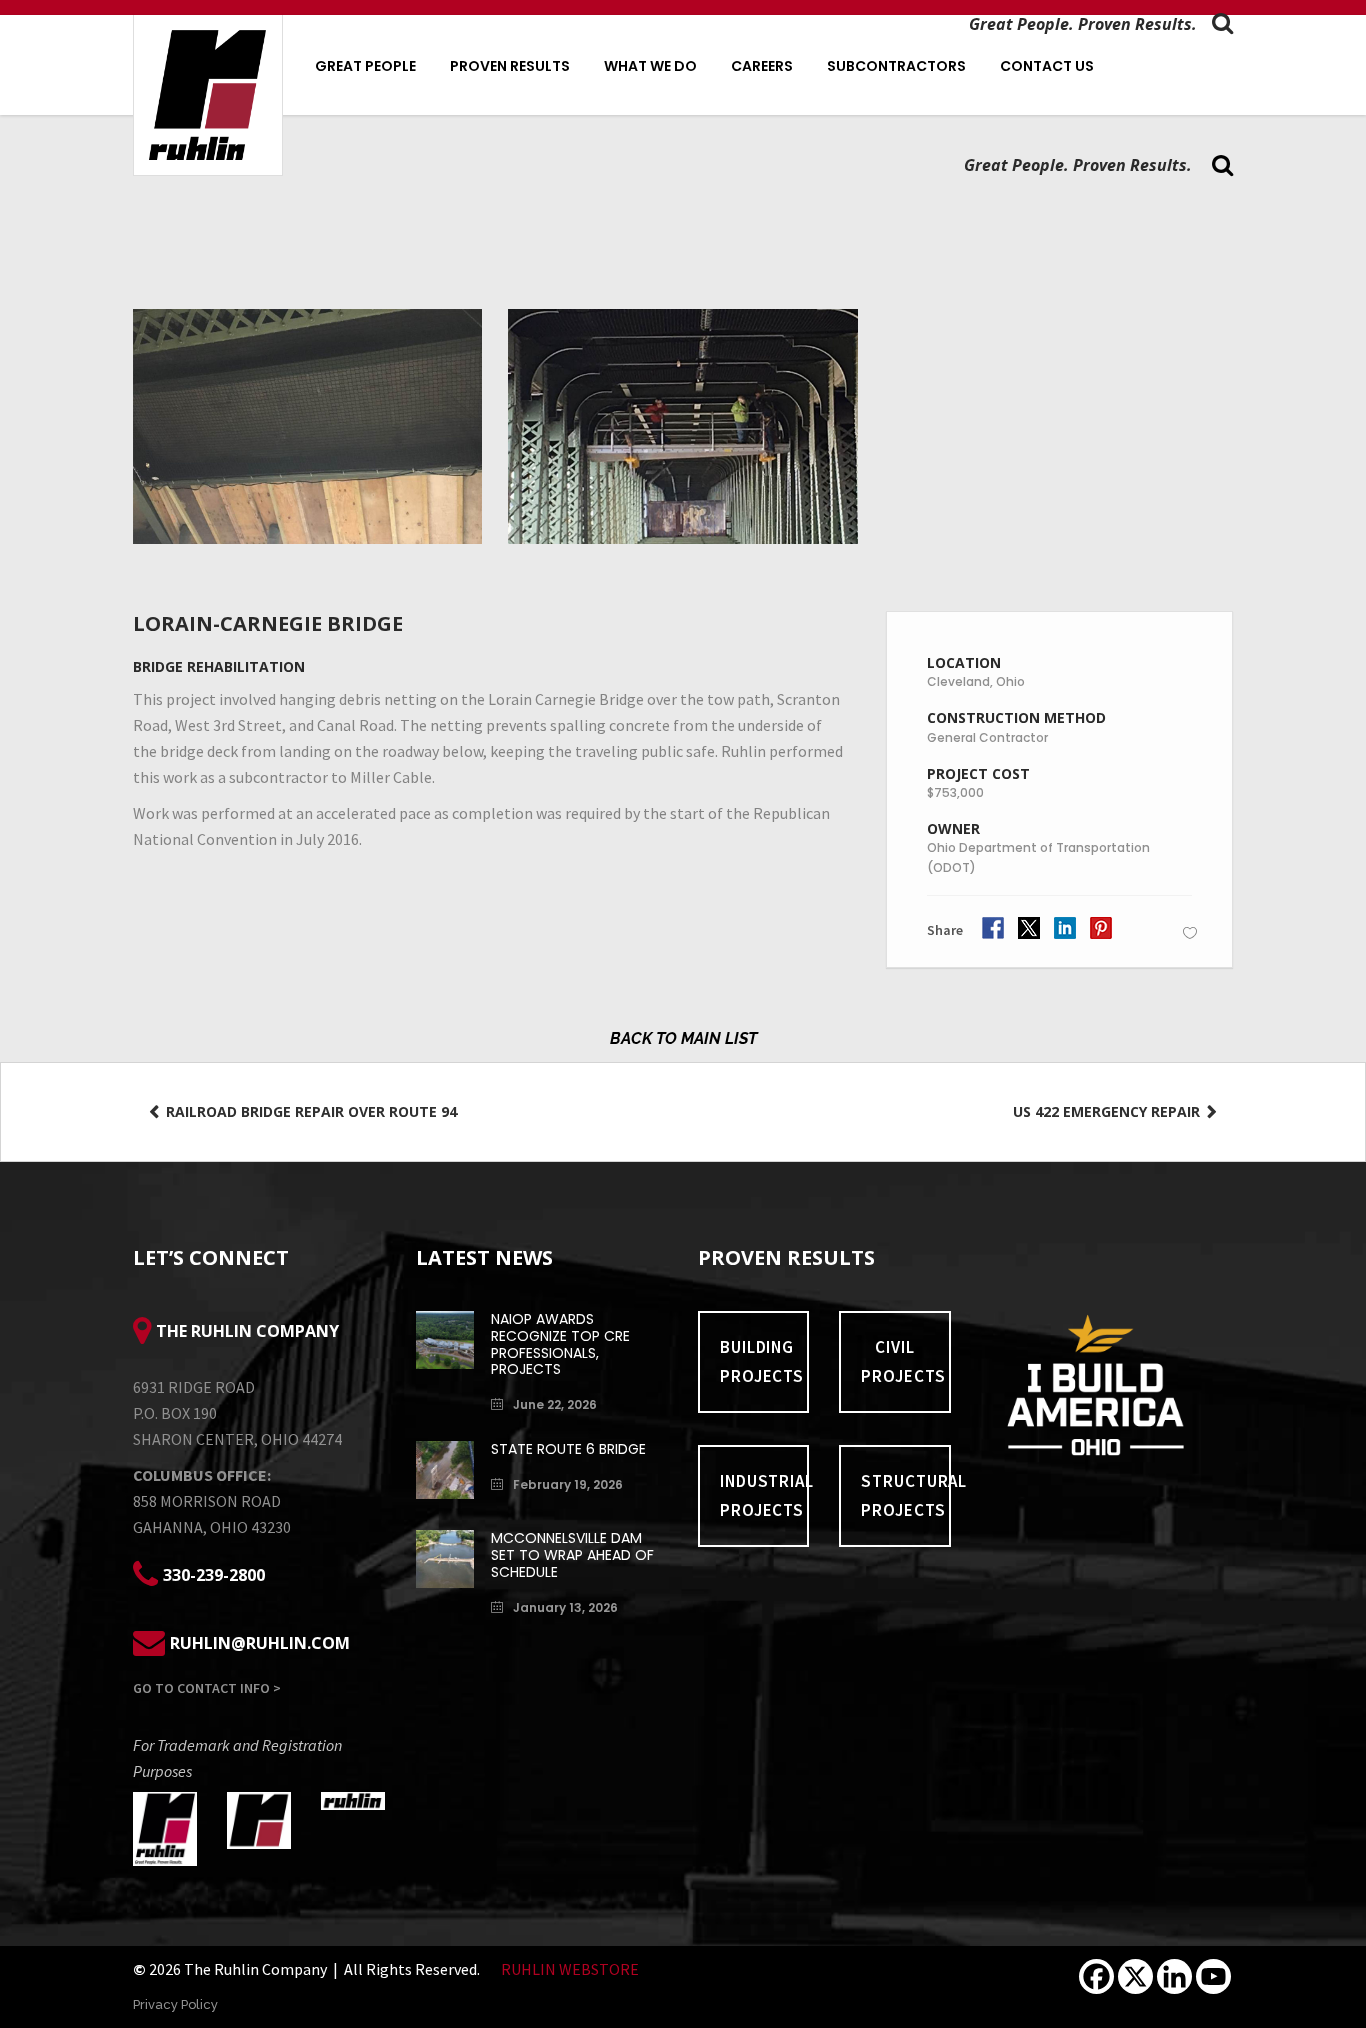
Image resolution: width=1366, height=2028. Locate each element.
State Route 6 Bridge (568, 1449)
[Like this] (1190, 932)
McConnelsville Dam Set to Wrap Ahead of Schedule (572, 1555)
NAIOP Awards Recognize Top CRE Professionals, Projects (560, 1344)
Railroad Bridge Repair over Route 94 (309, 1111)
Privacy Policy (175, 2004)
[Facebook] (1096, 1976)
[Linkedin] (1174, 1976)
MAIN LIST (719, 1038)
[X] (1135, 1976)
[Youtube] (1213, 1976)
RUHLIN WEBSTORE (570, 1969)
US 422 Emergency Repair (1108, 1111)
